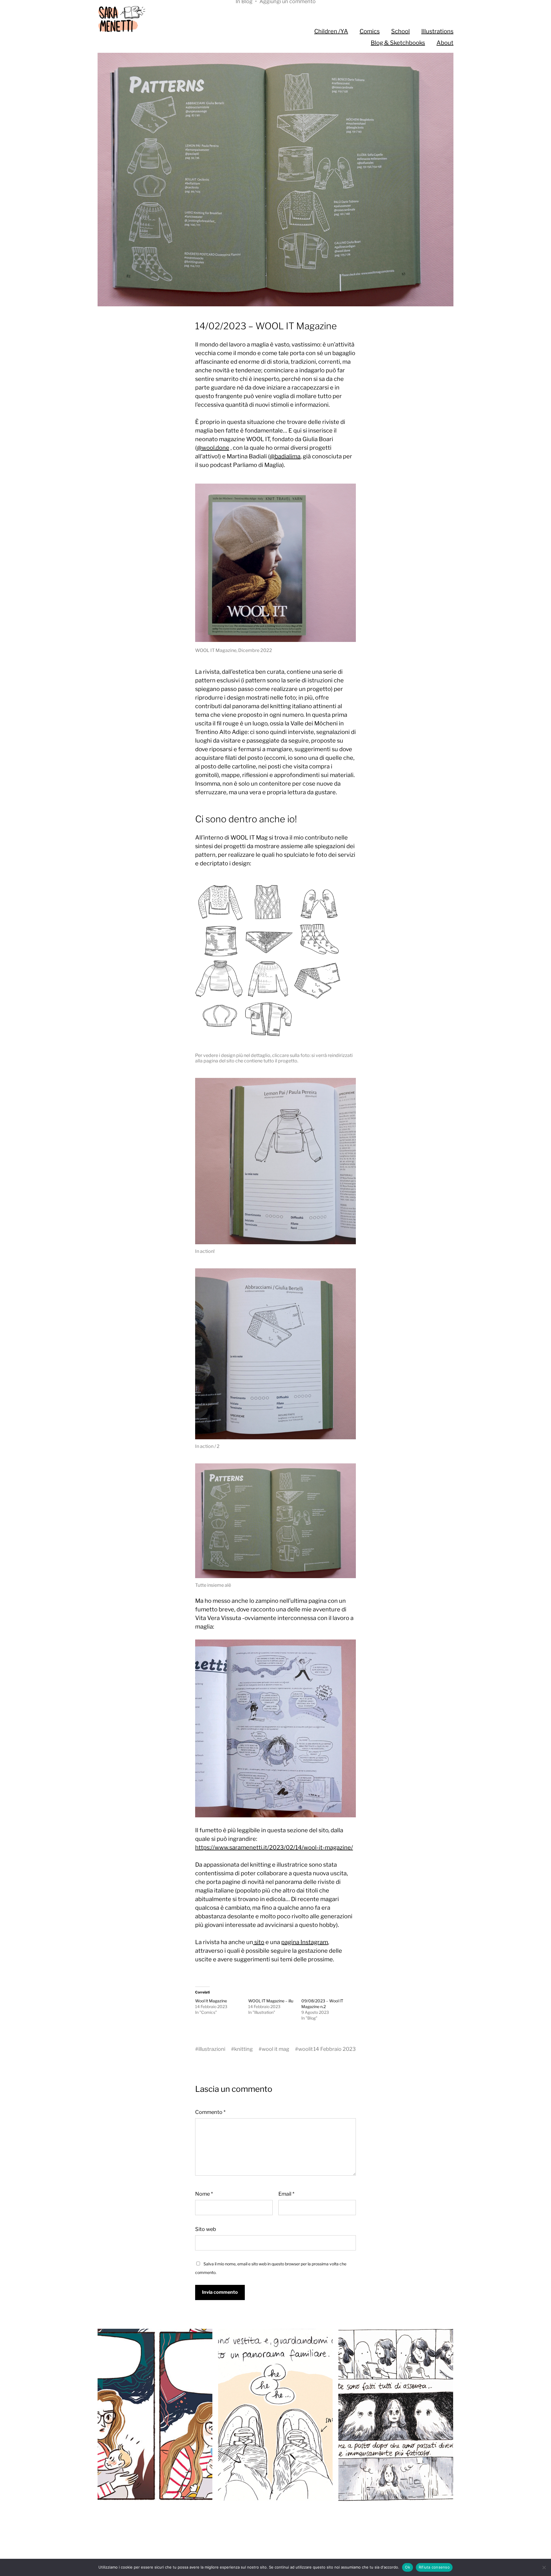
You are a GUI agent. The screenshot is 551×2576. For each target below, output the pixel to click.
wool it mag (275, 2049)
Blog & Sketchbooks (398, 43)
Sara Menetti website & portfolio (287, 2536)
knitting (244, 2049)
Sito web (206, 2229)
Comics (370, 31)
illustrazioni (212, 2049)
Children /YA (331, 31)
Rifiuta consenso (434, 2567)
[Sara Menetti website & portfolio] (172, 19)
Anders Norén (286, 2545)
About (445, 43)
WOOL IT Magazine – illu (271, 2001)
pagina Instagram (305, 1942)
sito (259, 1942)
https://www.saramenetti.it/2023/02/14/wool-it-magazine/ (274, 1847)
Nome (204, 2194)
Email (286, 2194)
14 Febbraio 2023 (335, 2049)
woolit (305, 2049)
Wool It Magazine (211, 2001)
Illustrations (437, 31)
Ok (408, 2567)
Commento (210, 2112)
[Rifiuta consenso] (544, 2567)
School (400, 31)
